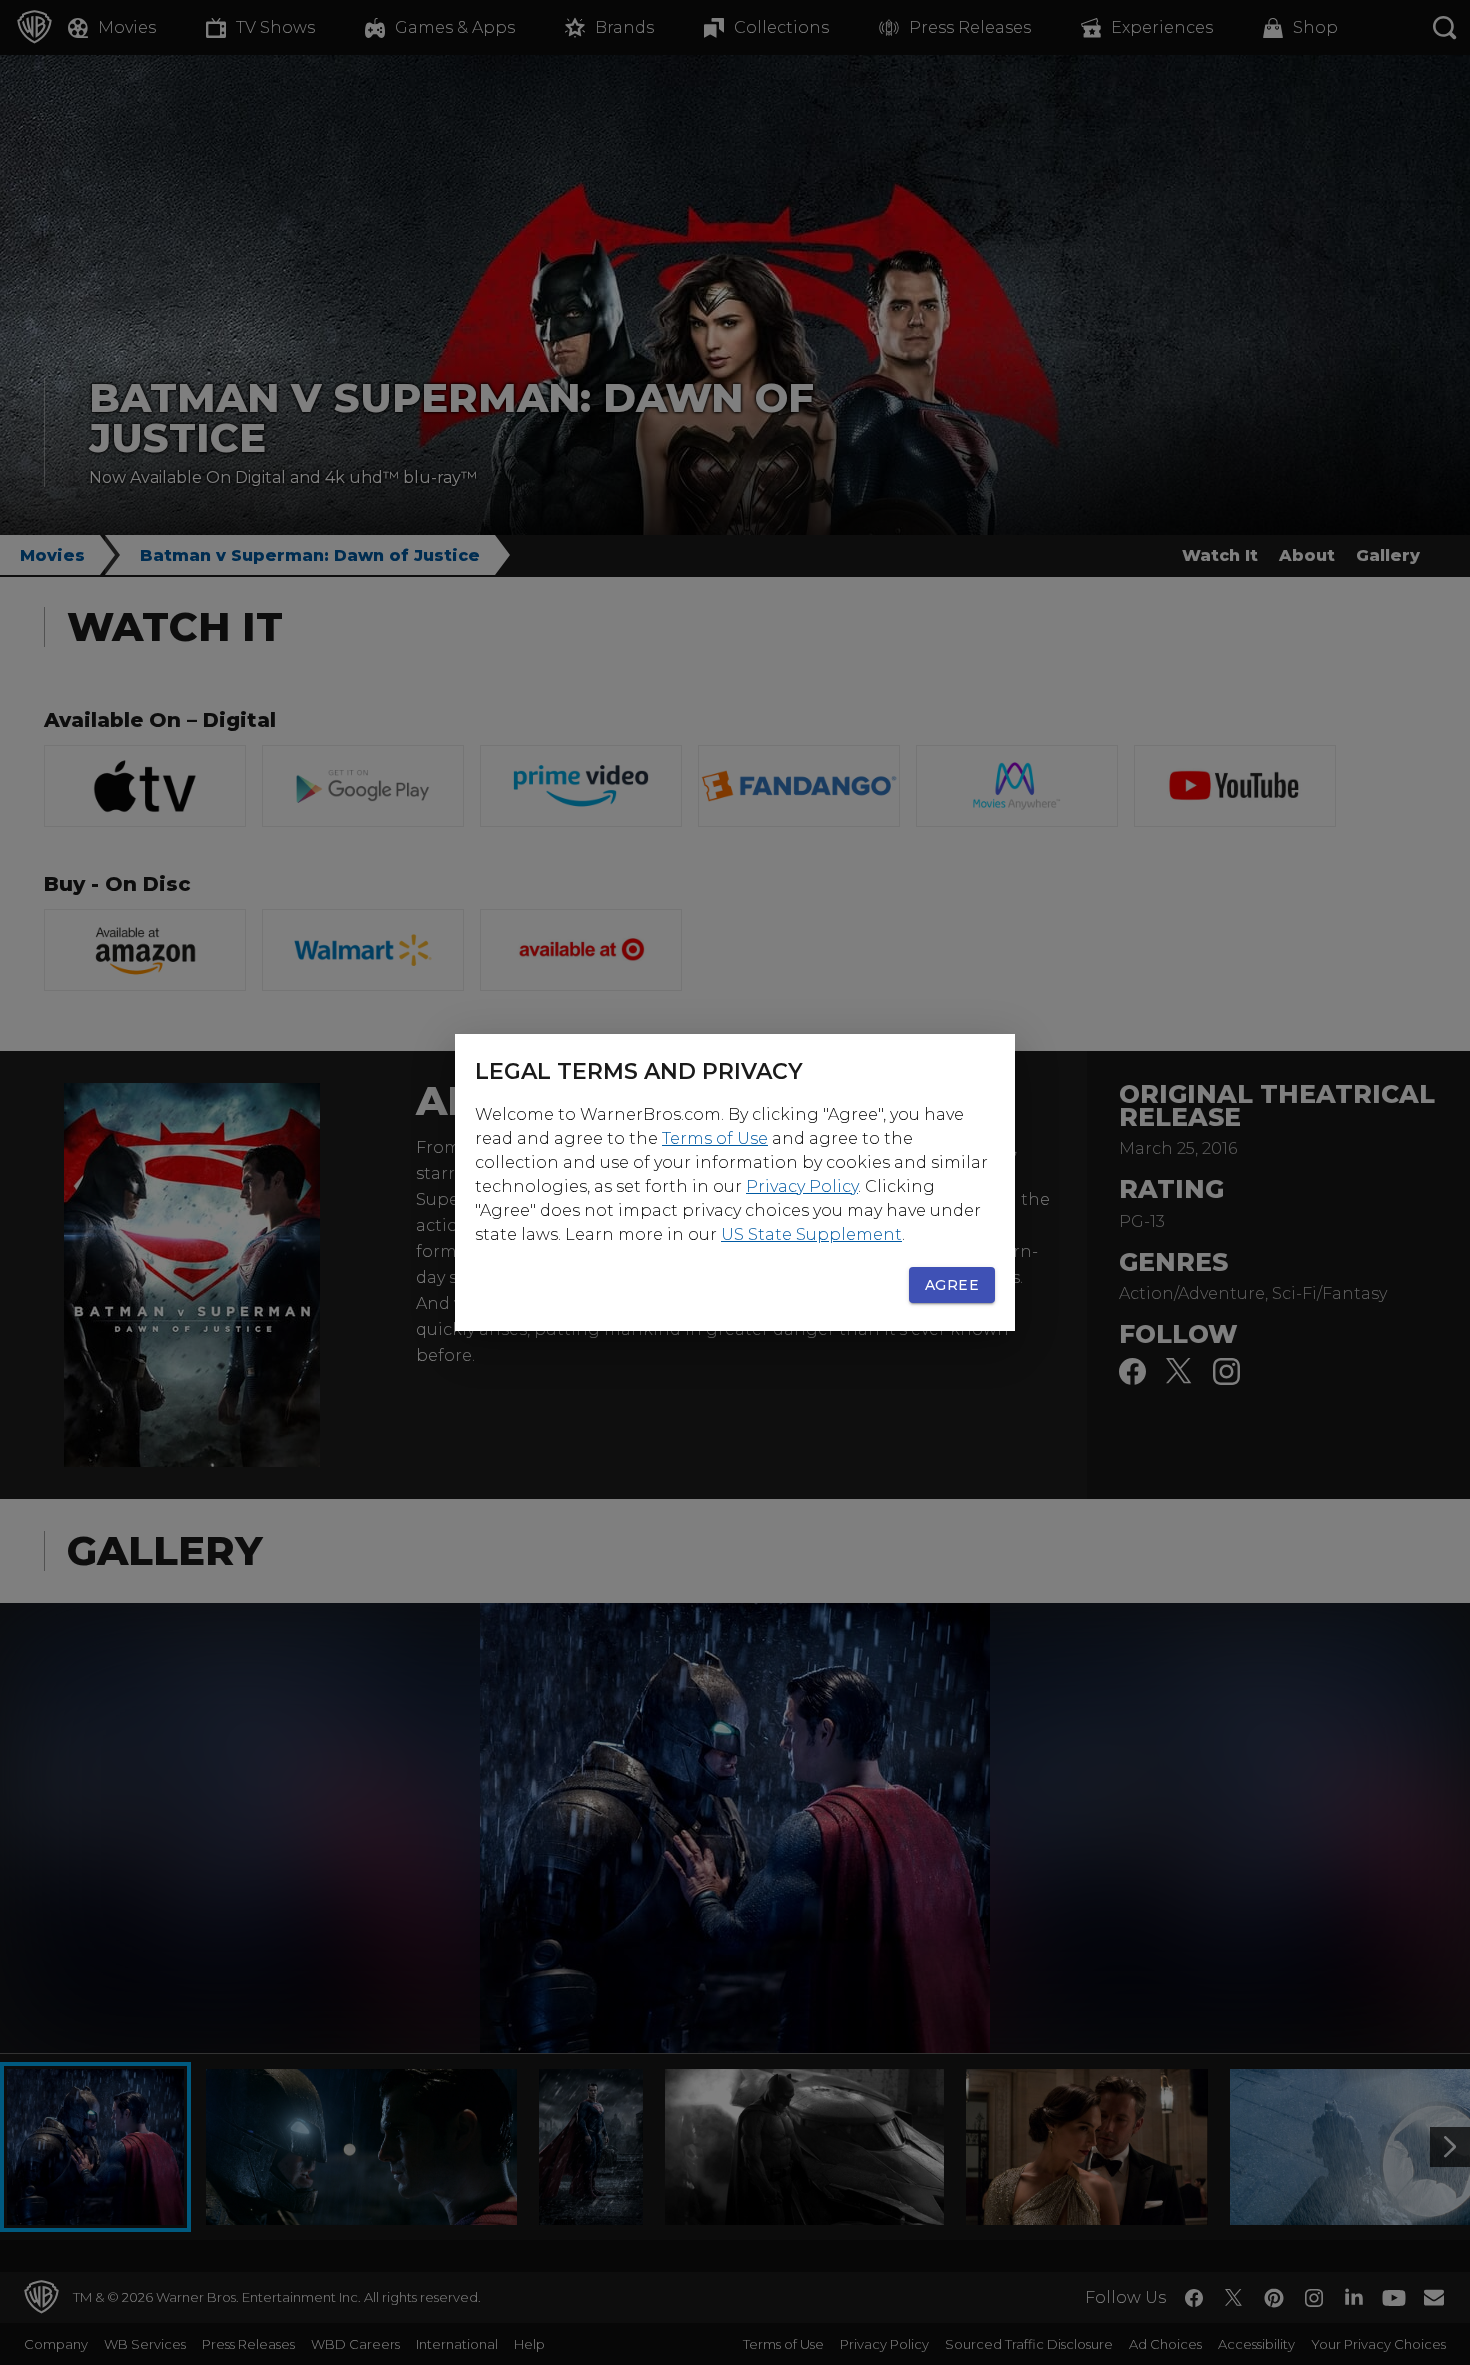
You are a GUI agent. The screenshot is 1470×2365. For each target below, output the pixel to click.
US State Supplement (811, 1234)
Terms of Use (715, 1138)
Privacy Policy (802, 1186)
